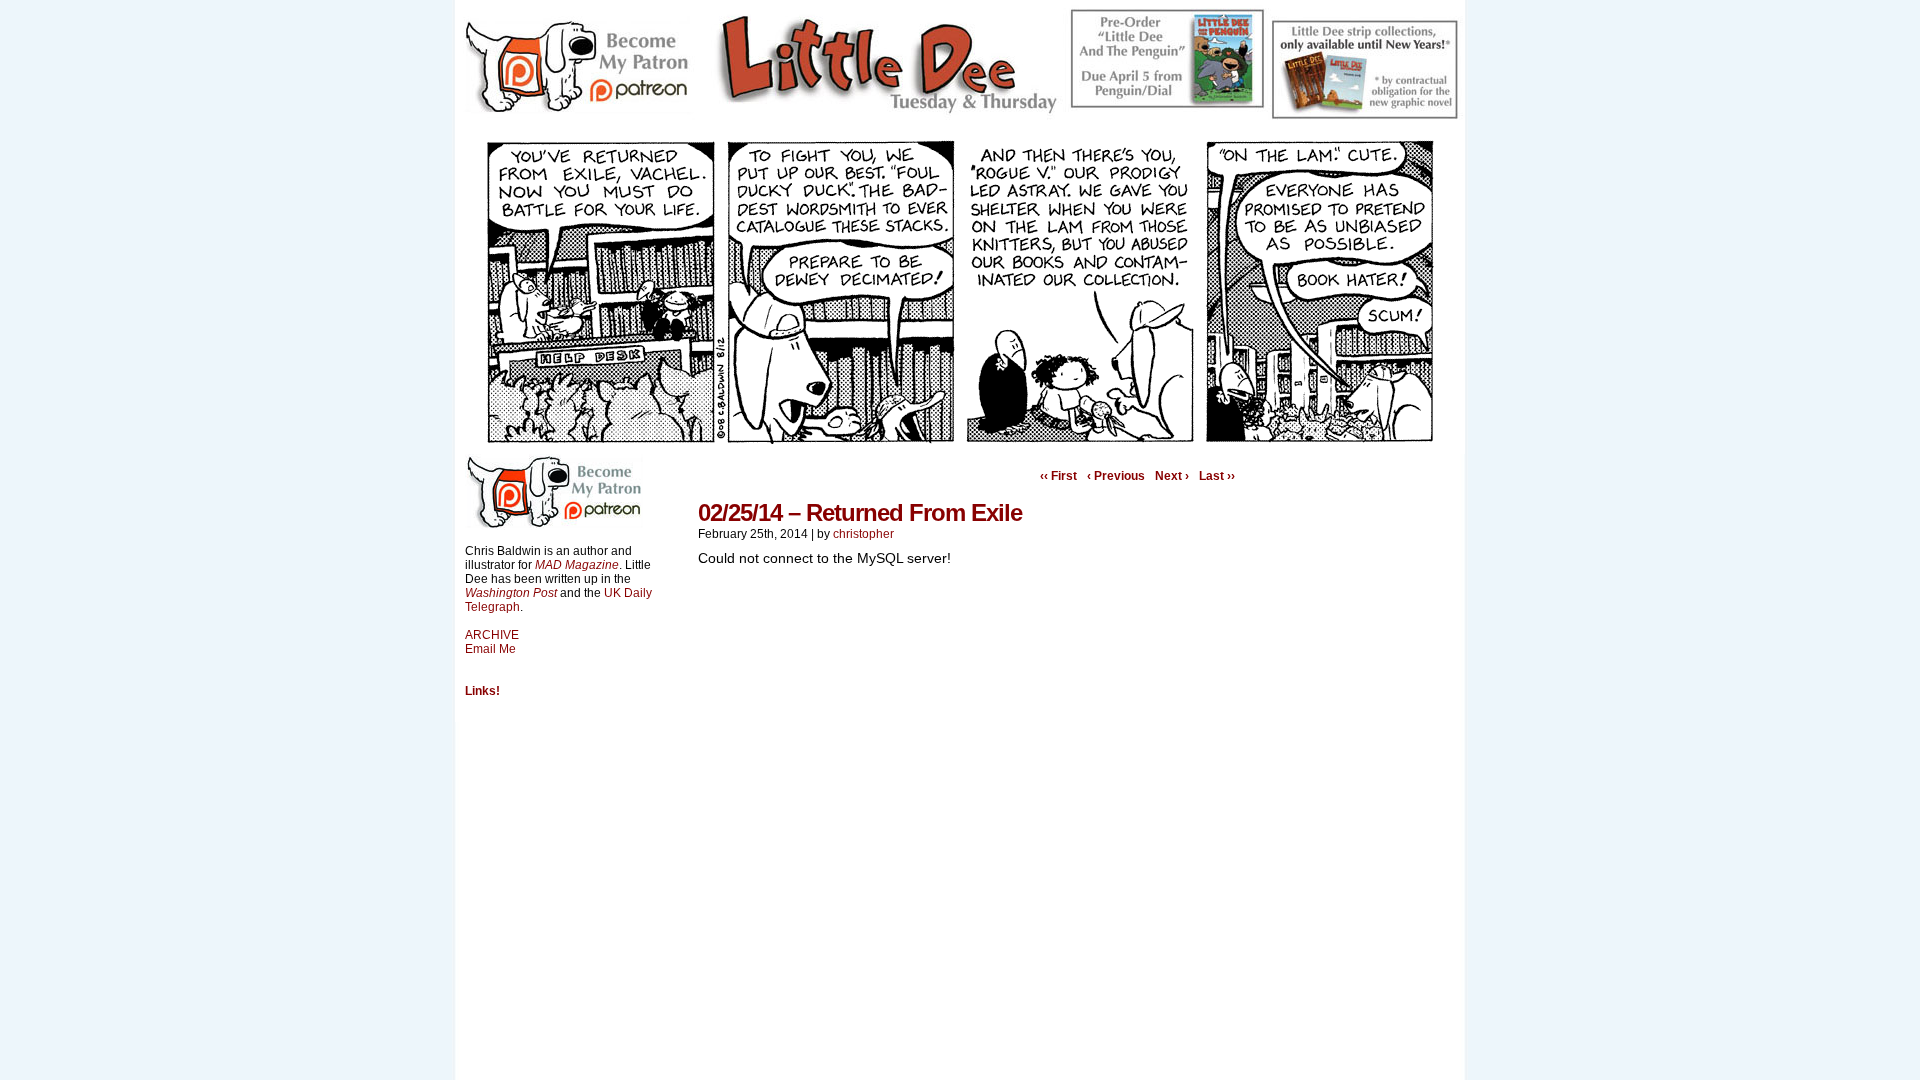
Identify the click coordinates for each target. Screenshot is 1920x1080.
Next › (1172, 476)
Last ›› (1217, 476)
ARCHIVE (492, 635)
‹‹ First (1058, 476)
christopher (863, 534)
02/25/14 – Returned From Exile (860, 512)
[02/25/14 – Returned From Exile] (960, 439)
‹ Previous (1116, 476)
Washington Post (511, 593)
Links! (482, 691)
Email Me (490, 649)
